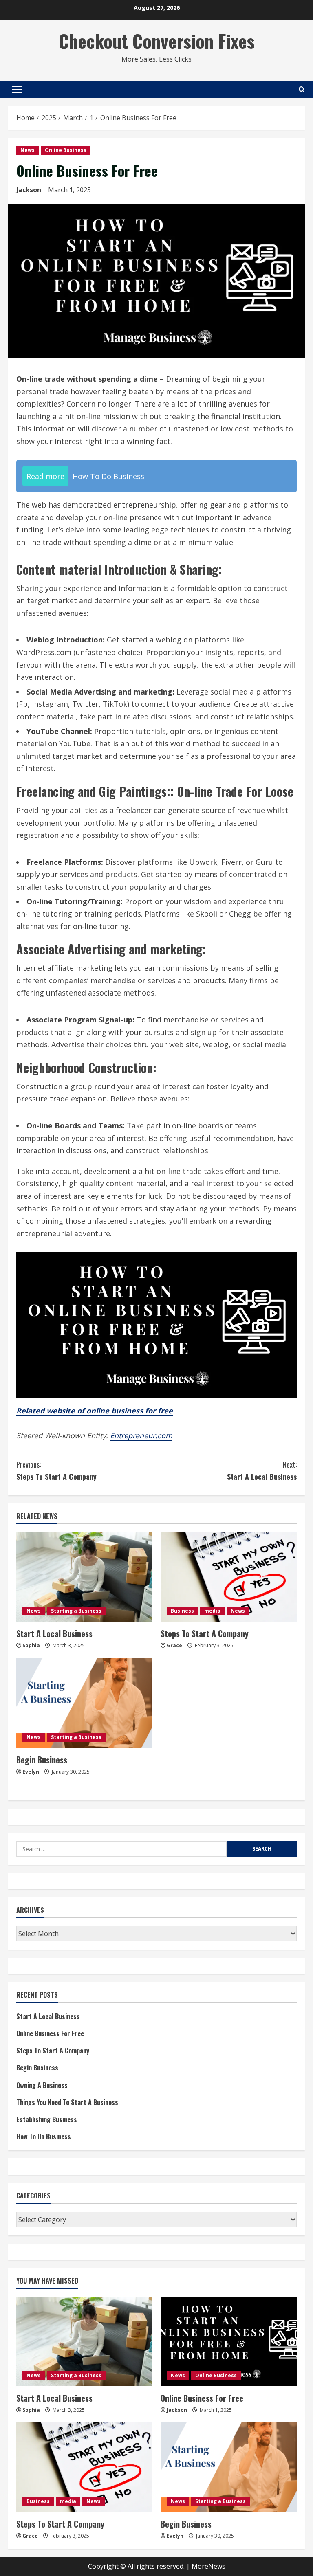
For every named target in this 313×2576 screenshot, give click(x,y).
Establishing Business (47, 2119)
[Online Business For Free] (229, 2341)
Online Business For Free (50, 2033)
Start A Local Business (262, 1471)
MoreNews (208, 2566)
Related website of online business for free (95, 1411)
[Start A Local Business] (84, 1577)
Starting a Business (76, 1611)
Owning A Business (42, 2085)
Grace (174, 1645)
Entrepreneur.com (141, 1435)
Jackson (29, 190)
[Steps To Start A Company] (229, 1577)
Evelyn (31, 1772)
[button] (17, 90)
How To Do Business (44, 2136)
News (28, 150)
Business (182, 1611)
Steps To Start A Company (56, 1471)
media (212, 1611)
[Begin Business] (84, 1703)
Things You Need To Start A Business (67, 2102)
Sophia (31, 1645)
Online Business (66, 150)
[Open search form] (302, 89)
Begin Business (42, 1760)
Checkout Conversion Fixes (157, 41)
